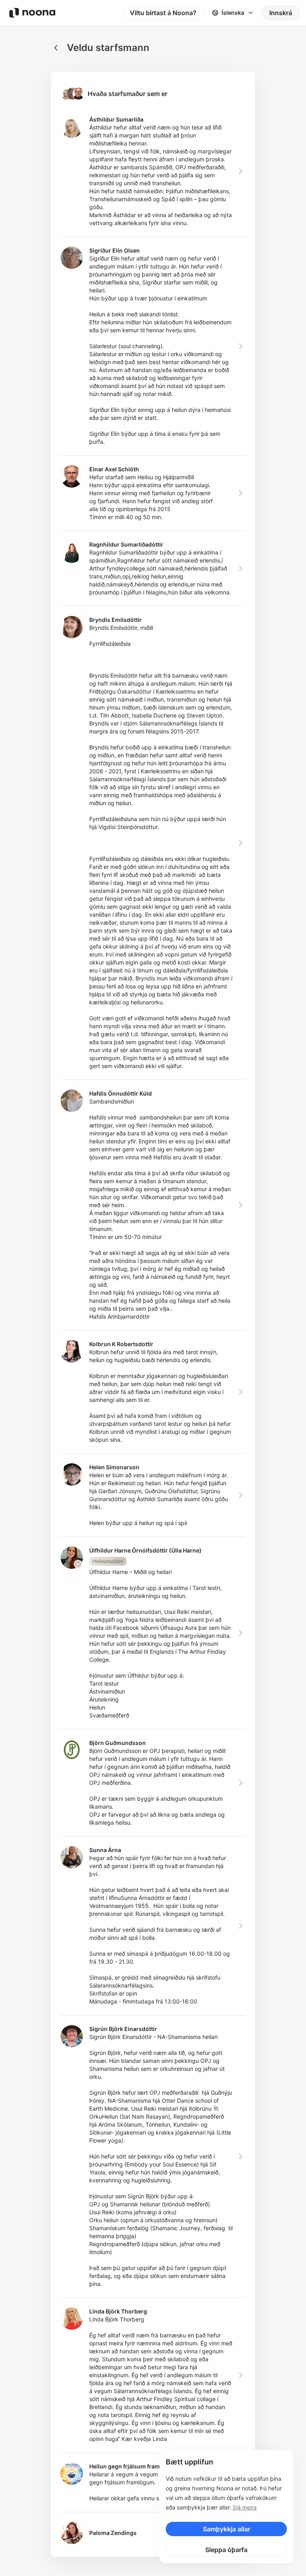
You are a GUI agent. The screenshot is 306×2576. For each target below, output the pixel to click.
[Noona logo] (32, 13)
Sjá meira (245, 2507)
